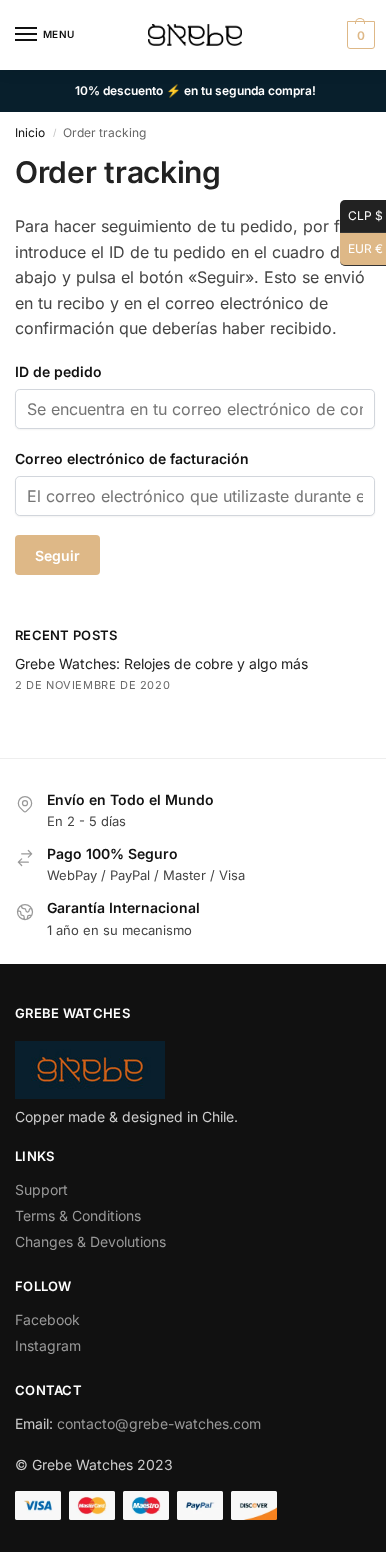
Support (41, 1189)
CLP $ (361, 212)
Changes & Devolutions (90, 1241)
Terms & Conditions (78, 1215)
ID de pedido (58, 371)
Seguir (57, 555)
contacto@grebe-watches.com (159, 1423)
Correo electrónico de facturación (132, 458)
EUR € (361, 245)
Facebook (47, 1319)
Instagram (48, 1345)
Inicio (30, 132)
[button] (358, 35)
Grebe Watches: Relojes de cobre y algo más (161, 663)
